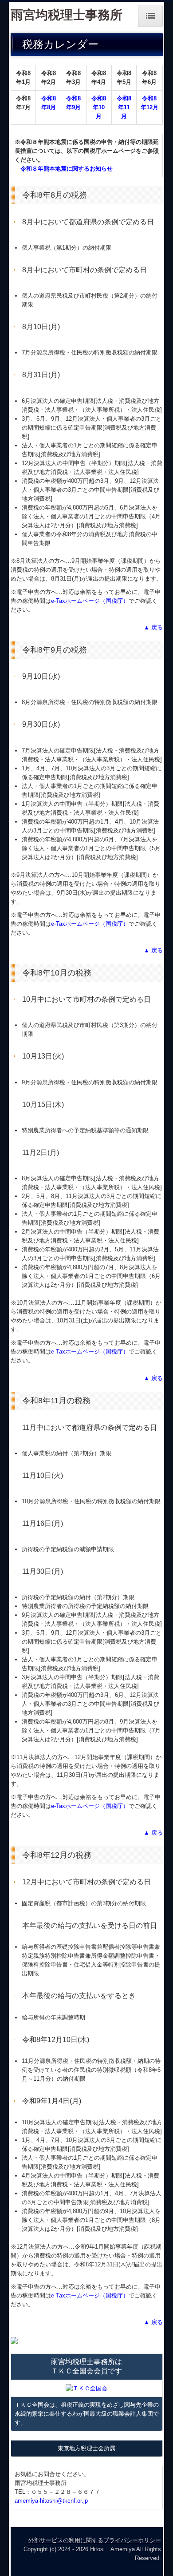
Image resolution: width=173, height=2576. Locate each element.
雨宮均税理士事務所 (67, 15)
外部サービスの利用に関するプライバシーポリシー (95, 2540)
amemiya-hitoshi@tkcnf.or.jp (51, 2501)
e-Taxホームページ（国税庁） (90, 601)
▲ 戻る (153, 627)
